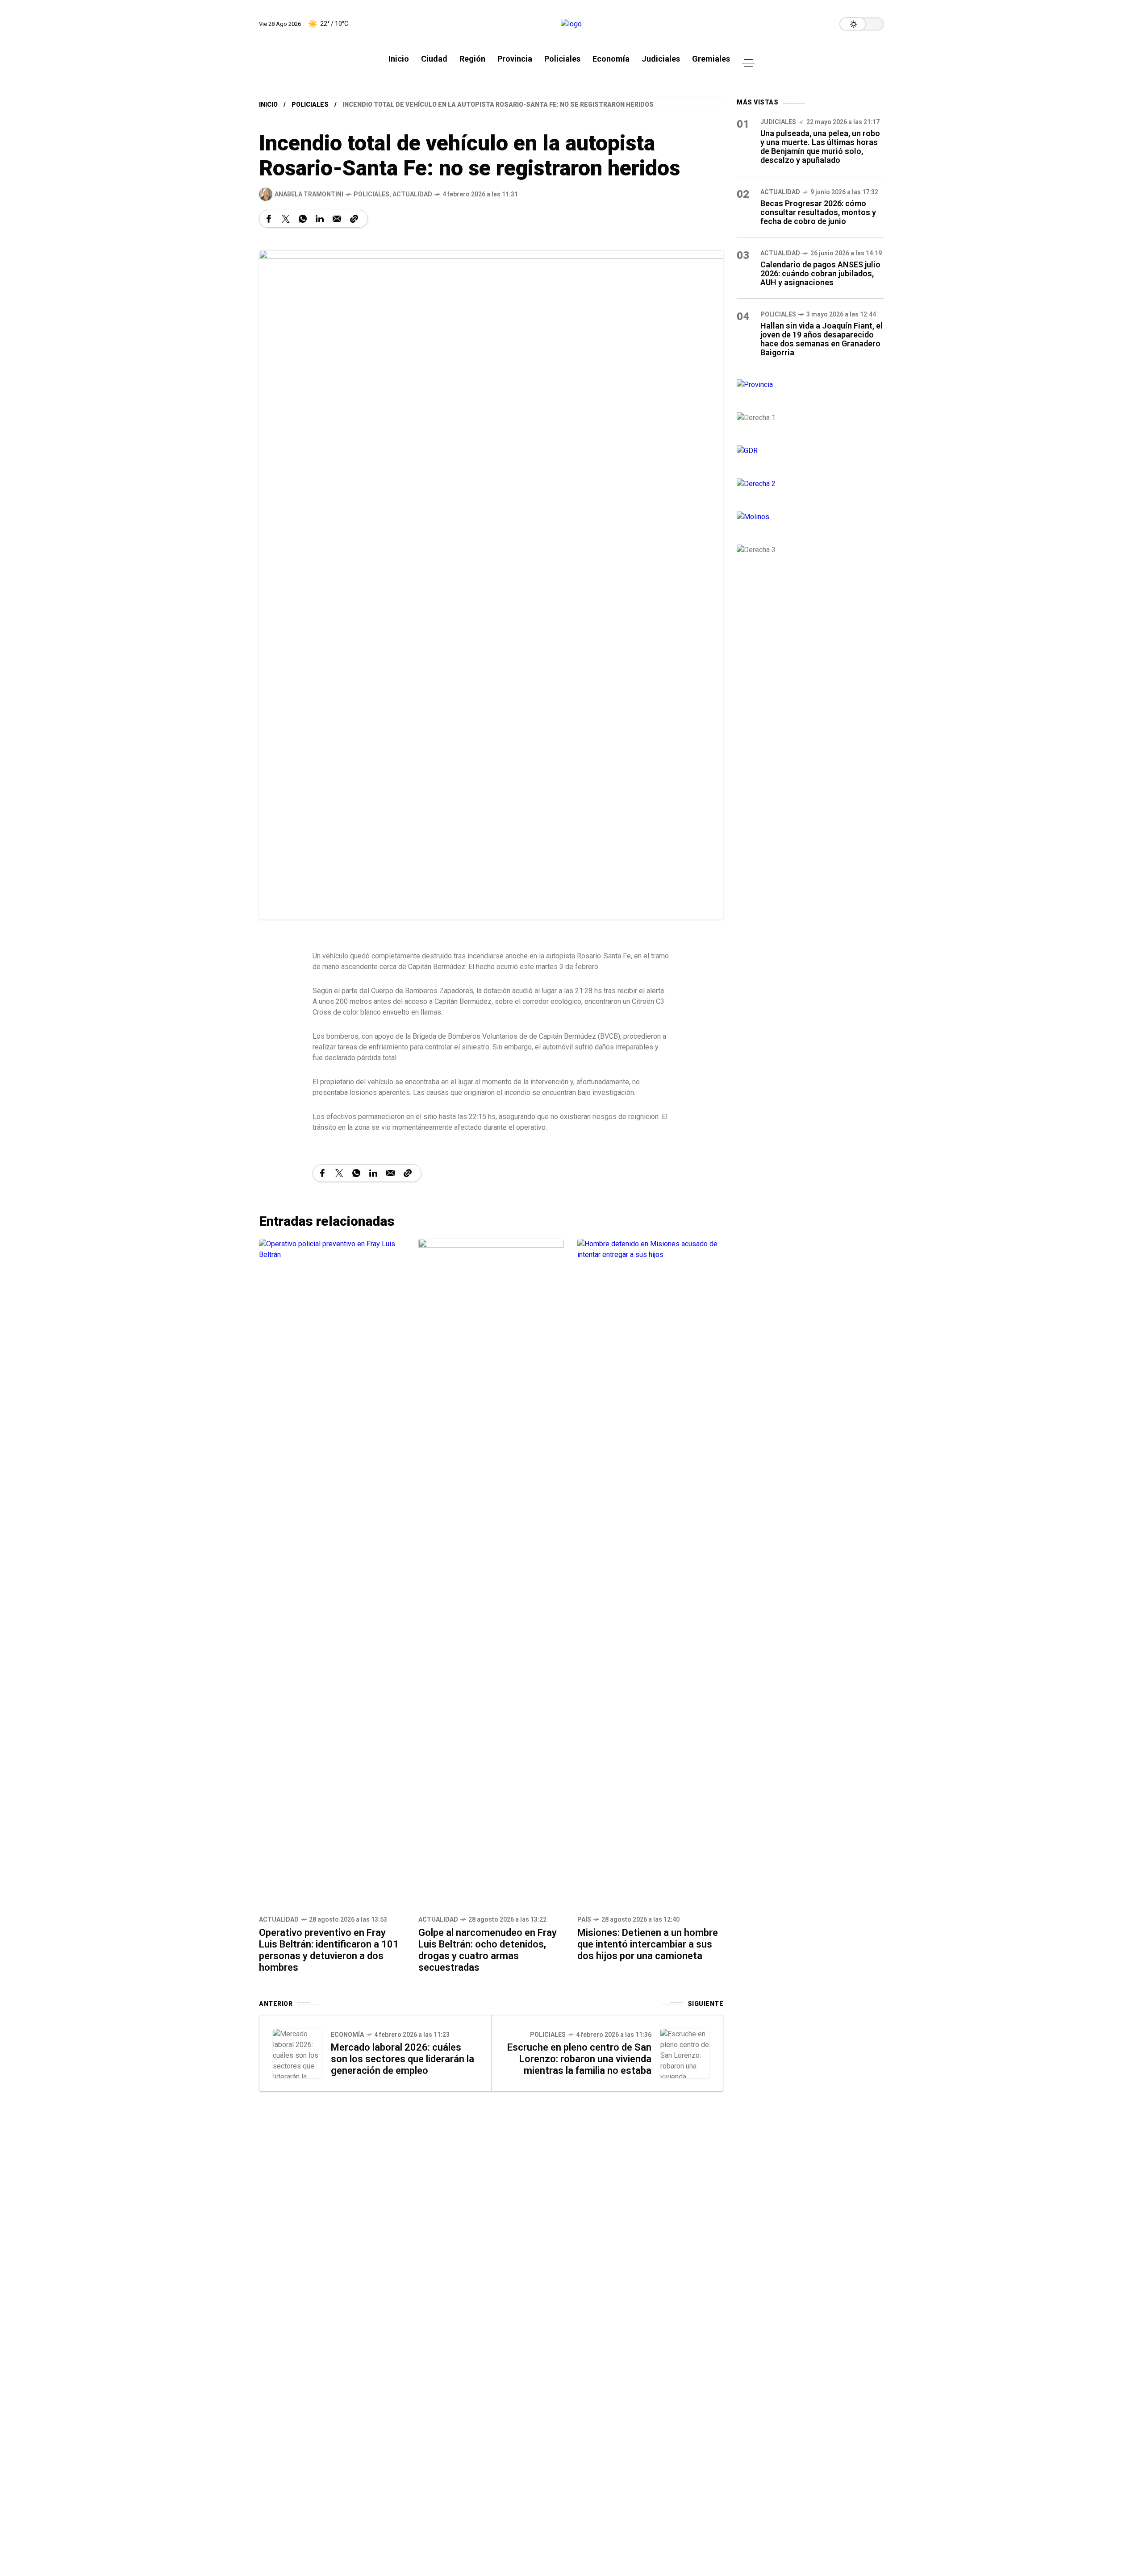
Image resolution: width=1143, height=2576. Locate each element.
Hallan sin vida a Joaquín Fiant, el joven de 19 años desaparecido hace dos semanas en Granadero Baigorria (822, 339)
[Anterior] (297, 2053)
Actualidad (412, 194)
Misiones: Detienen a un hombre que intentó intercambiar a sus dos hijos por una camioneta (648, 1944)
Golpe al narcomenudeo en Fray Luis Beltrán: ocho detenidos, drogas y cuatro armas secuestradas (488, 1950)
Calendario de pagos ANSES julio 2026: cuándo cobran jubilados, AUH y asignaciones (820, 273)
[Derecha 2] (810, 484)
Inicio (268, 104)
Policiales (310, 104)
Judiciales (778, 122)
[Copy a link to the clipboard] (354, 219)
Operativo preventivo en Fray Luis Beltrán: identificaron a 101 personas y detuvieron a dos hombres (329, 1950)
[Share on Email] (337, 219)
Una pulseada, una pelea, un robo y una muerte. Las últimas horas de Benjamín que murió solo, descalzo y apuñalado (820, 147)
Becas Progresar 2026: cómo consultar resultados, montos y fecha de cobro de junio (818, 212)
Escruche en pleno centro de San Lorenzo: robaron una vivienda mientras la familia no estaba (579, 2059)
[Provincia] (810, 385)
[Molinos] (810, 517)
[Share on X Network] (286, 219)
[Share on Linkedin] (320, 219)
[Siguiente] (685, 2053)
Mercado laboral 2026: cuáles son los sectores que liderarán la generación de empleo (403, 2059)
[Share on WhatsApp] (303, 219)
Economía (347, 2035)
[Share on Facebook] (269, 219)
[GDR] (810, 451)
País (584, 1919)
